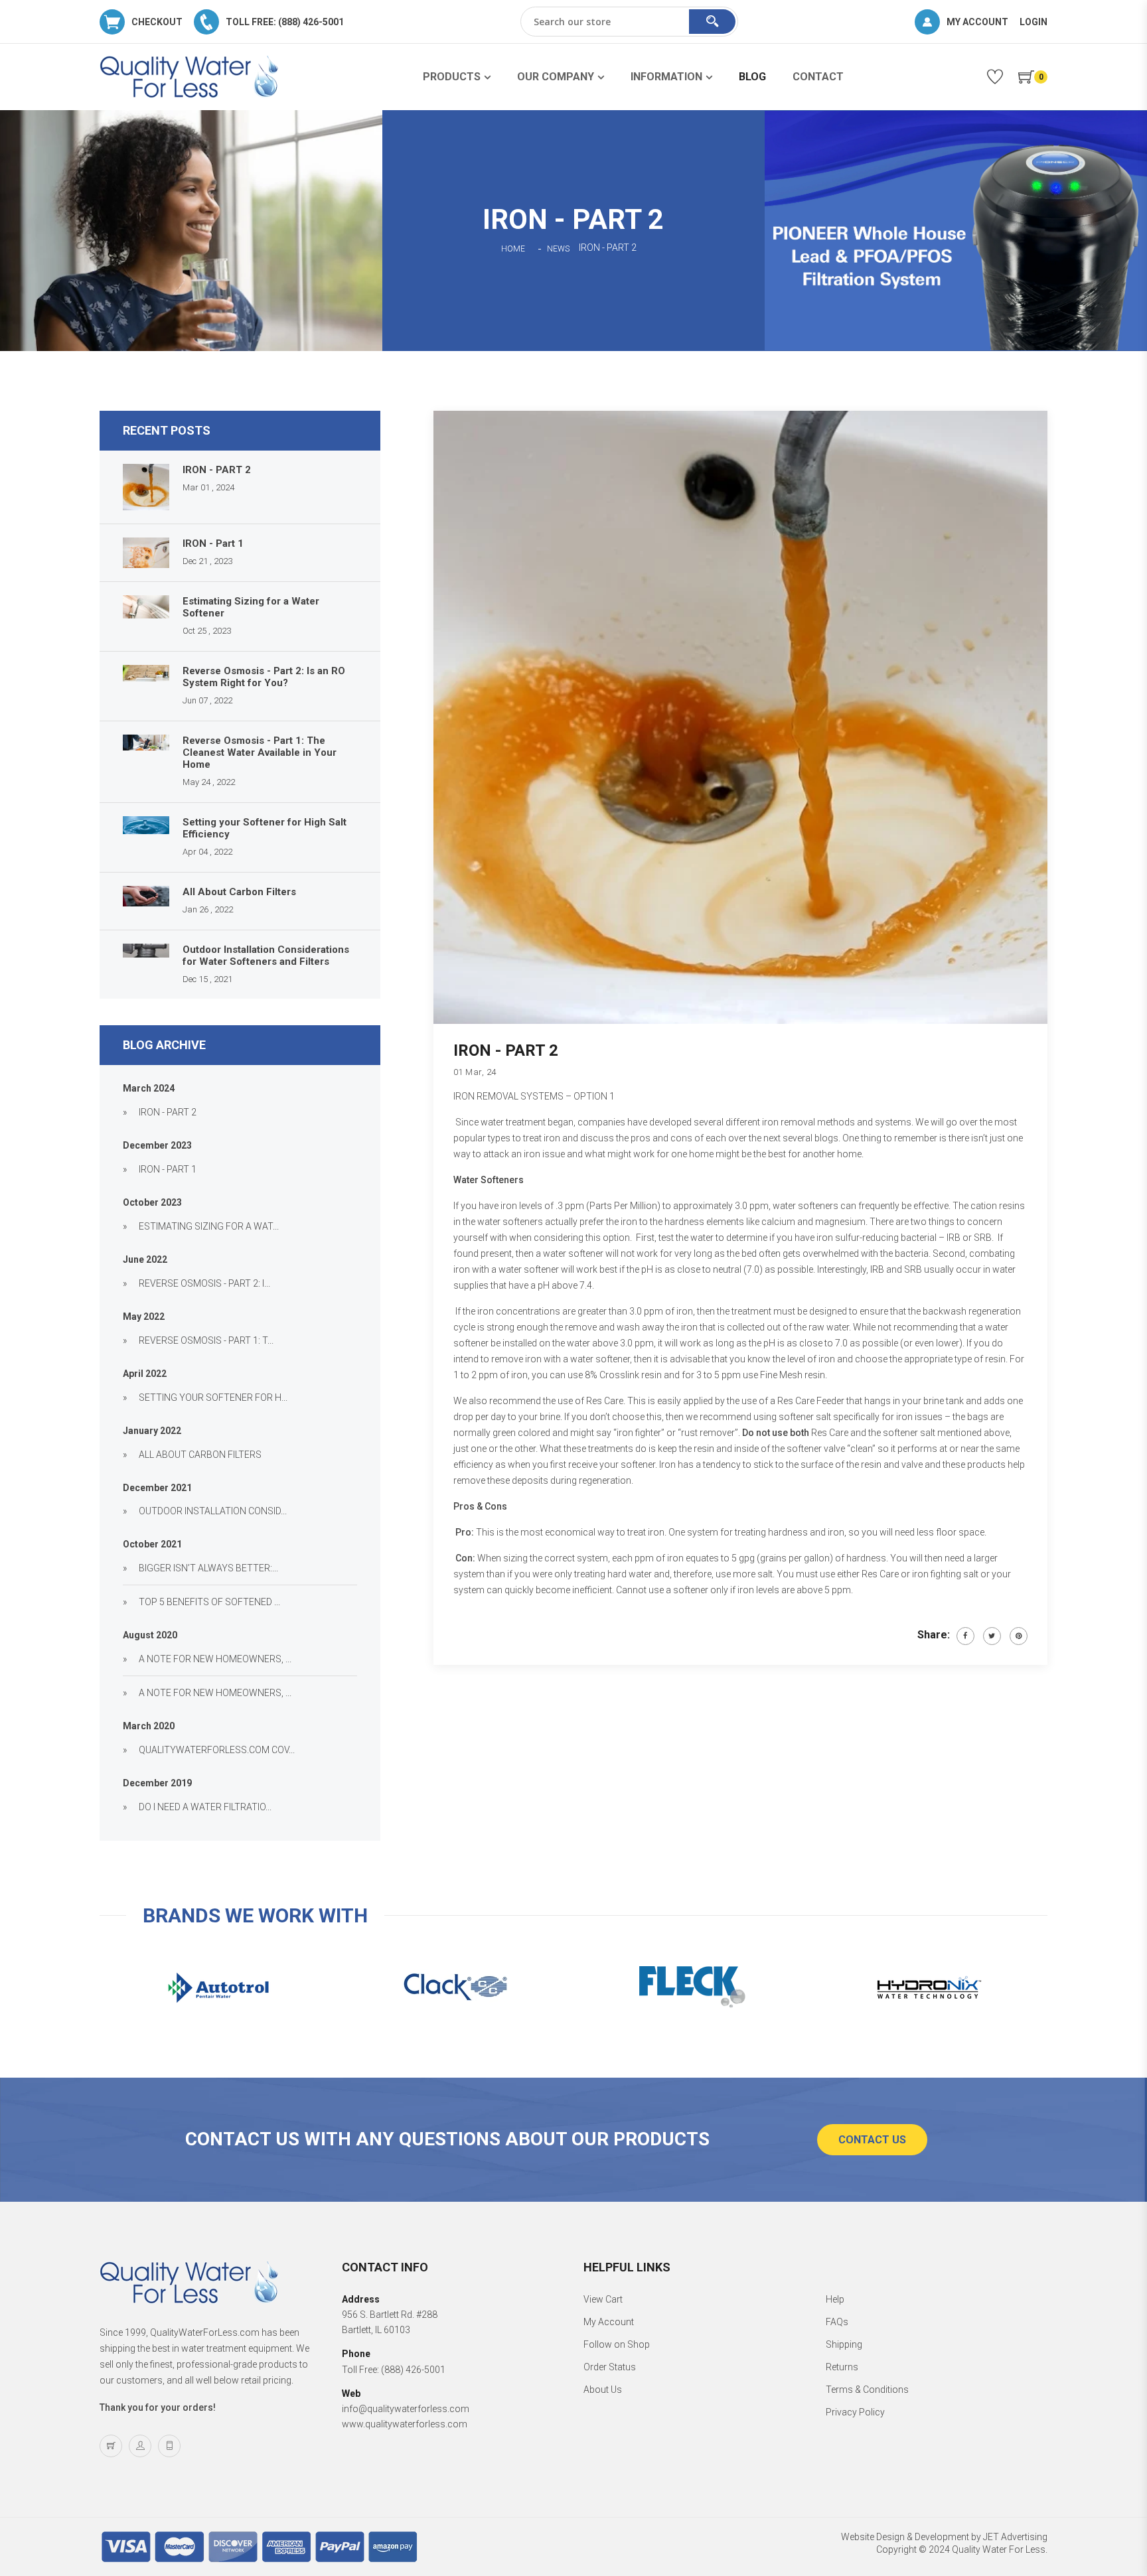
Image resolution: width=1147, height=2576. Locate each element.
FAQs (837, 2322)
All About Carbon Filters (239, 892)
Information (666, 77)
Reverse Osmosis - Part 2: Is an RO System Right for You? (264, 677)
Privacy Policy (855, 2412)
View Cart (603, 2299)
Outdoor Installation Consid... (213, 1511)
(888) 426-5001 (413, 2370)
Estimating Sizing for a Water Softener (251, 607)
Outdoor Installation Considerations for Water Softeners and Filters (266, 956)
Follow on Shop (617, 2344)
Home (513, 249)
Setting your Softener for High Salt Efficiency (265, 828)
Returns (842, 2367)
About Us (603, 2390)
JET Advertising (1015, 2537)
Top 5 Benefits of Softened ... (209, 1602)
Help (835, 2299)
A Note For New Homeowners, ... (215, 1659)
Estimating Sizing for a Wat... (209, 1226)
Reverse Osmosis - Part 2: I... (204, 1283)
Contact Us (872, 2140)
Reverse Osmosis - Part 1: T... (206, 1340)
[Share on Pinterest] (1019, 1636)
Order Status (610, 2367)
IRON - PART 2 (217, 470)
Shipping (844, 2344)
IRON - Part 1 (213, 543)
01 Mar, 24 (475, 1072)
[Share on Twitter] (992, 1636)
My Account (609, 2322)
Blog (752, 77)
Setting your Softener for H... (213, 1397)
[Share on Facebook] (965, 1636)
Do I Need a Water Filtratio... (205, 1807)
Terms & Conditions (867, 2390)
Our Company (556, 77)
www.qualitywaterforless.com (405, 2424)
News (558, 249)
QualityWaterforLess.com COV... (217, 1750)
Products (452, 77)
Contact (818, 77)
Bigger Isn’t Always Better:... (208, 1568)
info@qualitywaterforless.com (406, 2409)
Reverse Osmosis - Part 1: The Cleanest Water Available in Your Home (260, 752)
